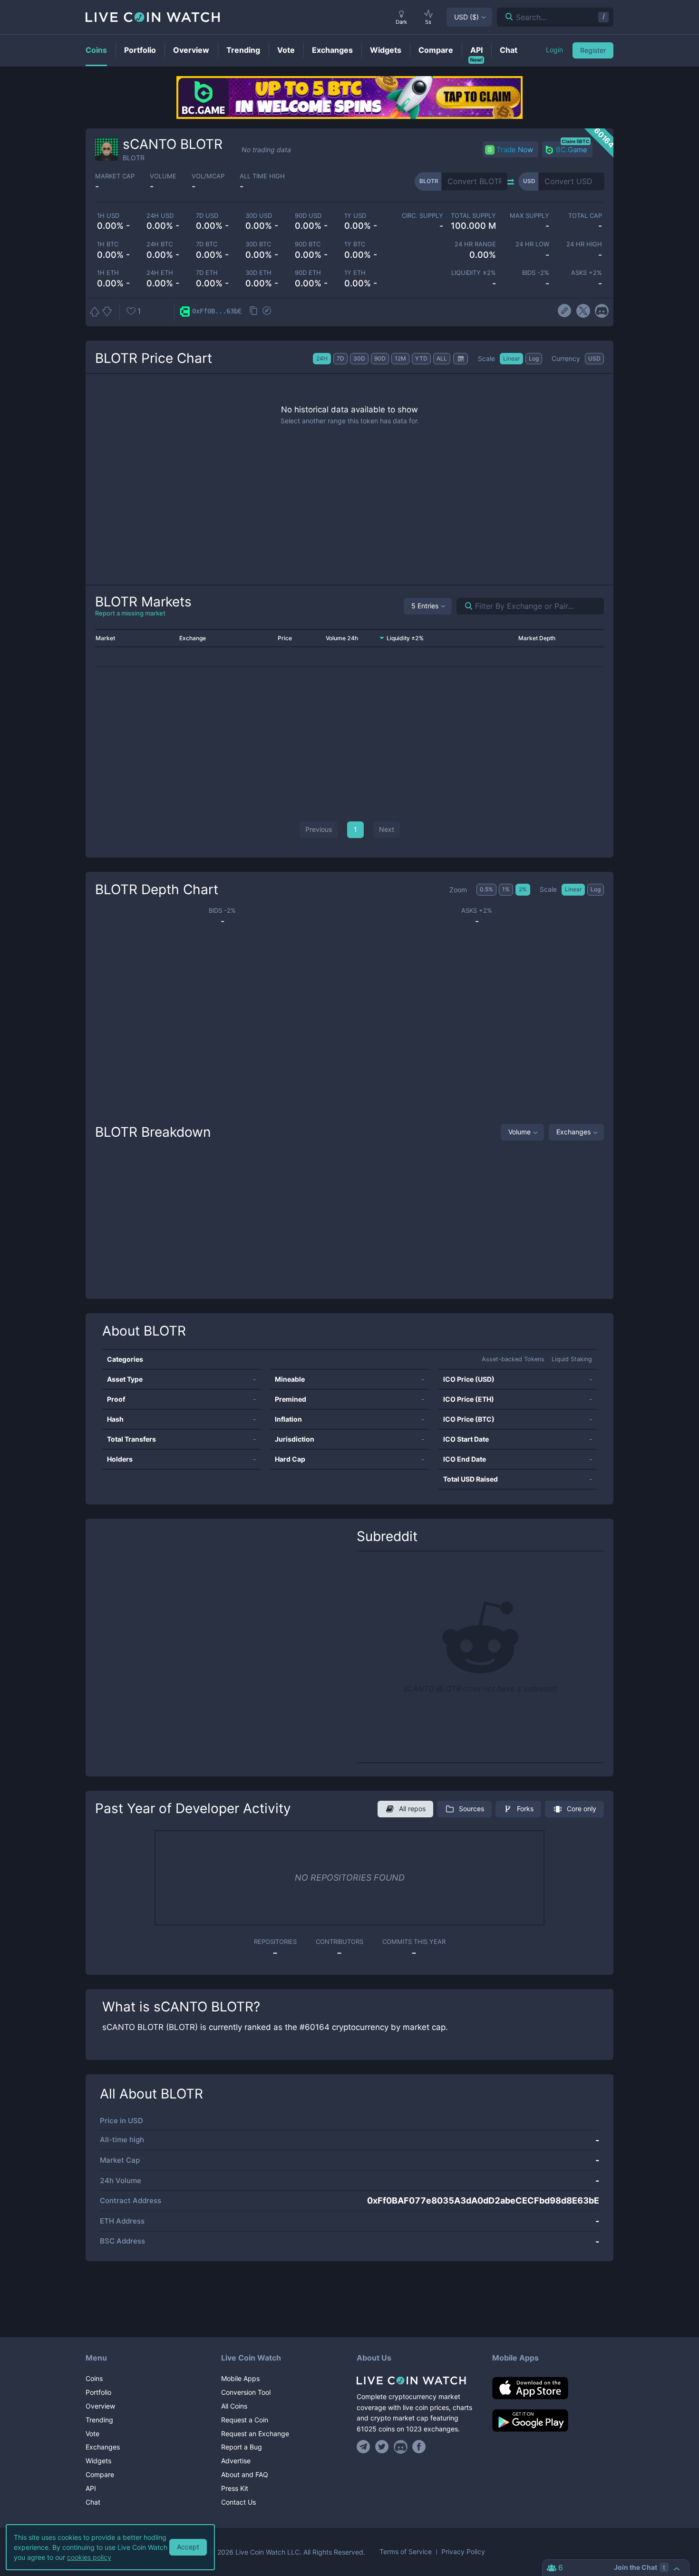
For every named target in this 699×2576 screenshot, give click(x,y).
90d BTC (308, 244)
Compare (100, 2474)
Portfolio (98, 2392)
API (91, 2488)
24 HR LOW (532, 244)
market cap (115, 176)
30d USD (259, 216)
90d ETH (308, 273)
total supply (473, 216)
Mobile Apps (240, 2378)
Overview (100, 2406)
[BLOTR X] (583, 311)
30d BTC (258, 244)
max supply (529, 216)
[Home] (417, 2381)
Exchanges (573, 1132)
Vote (92, 2434)
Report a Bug (242, 2447)
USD (466, 17)
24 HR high (584, 244)
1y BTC (355, 244)
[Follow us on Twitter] (382, 2447)
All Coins (234, 2406)
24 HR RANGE (475, 244)
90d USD (308, 216)
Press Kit (235, 2488)
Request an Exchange (255, 2434)
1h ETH (108, 273)
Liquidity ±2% (474, 273)
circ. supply (422, 216)
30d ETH (258, 273)
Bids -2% (535, 273)
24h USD (160, 216)
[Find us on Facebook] (419, 2447)
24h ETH (160, 273)
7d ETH (207, 273)
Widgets (98, 2461)
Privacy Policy (463, 2552)
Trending (99, 2420)
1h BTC (108, 244)
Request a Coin (245, 2420)
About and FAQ (245, 2474)
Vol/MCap (208, 176)
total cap (585, 216)
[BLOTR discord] (602, 311)
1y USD (355, 216)
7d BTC (207, 244)
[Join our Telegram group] (365, 2447)
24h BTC (160, 244)
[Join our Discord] (401, 2447)
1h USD (108, 216)
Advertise (236, 2461)
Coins (94, 2378)
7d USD (207, 216)
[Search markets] (465, 606)
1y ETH (355, 273)
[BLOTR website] (565, 311)
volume (163, 176)
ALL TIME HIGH (262, 176)
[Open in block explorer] (267, 312)
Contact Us (238, 2502)
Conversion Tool (246, 2392)
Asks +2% (587, 273)
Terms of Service (406, 2552)
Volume (519, 1132)
